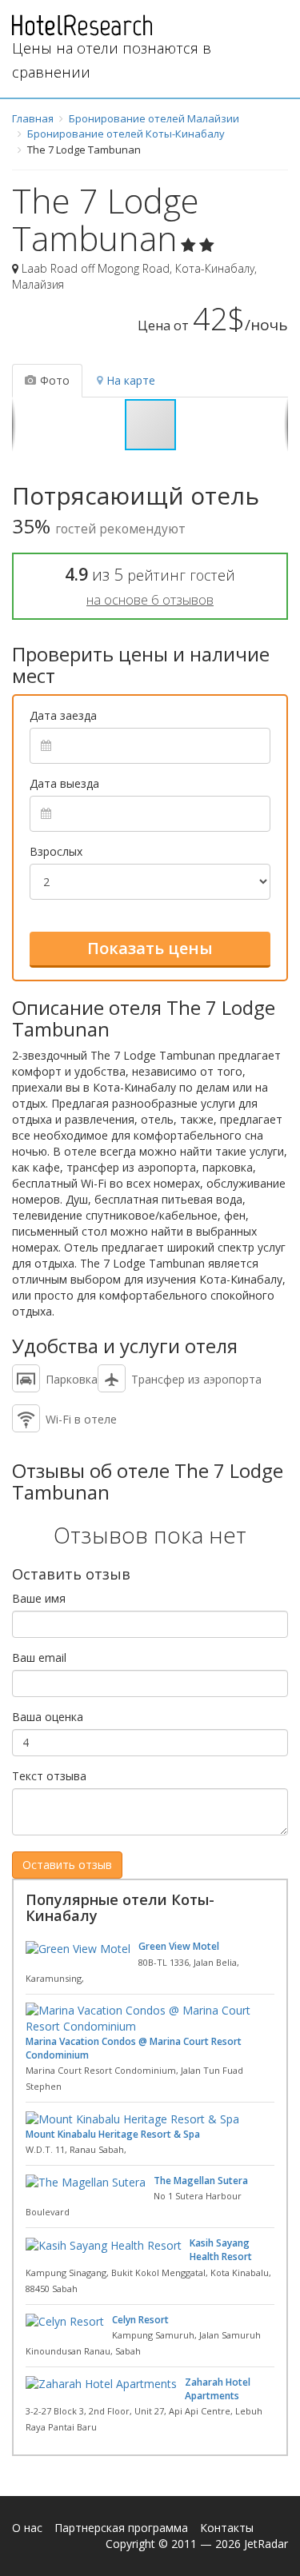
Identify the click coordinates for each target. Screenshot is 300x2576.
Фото (55, 380)
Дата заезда (63, 715)
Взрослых (56, 851)
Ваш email (39, 1657)
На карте (131, 380)
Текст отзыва (49, 1776)
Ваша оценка (48, 1717)
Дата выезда (64, 783)
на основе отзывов (150, 599)
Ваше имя (39, 1598)
